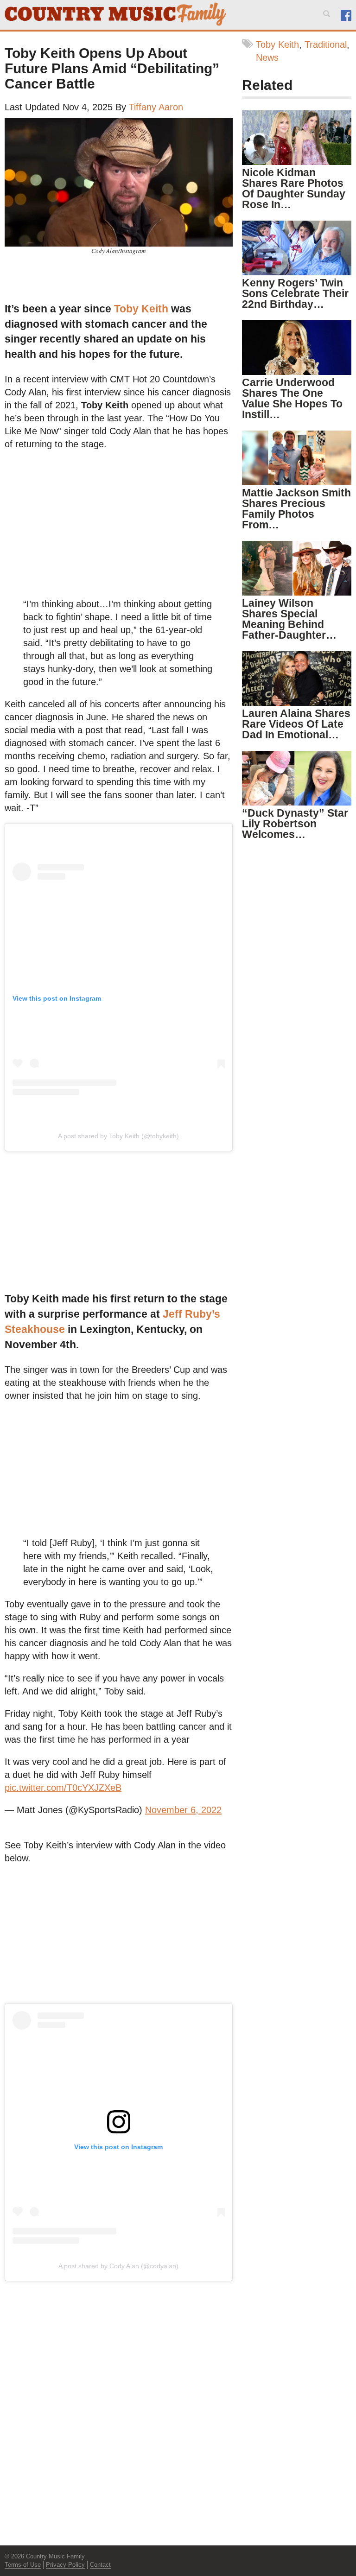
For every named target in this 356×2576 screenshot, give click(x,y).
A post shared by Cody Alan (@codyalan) (118, 2266)
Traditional (326, 44)
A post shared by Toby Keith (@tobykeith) (118, 1136)
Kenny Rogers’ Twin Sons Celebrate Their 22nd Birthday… (295, 293)
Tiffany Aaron (156, 107)
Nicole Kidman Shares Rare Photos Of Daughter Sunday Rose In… (294, 188)
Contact (100, 2565)
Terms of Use (23, 2565)
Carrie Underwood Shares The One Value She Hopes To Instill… (292, 398)
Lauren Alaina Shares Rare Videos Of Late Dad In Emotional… (296, 724)
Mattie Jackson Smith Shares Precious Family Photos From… (296, 509)
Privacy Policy (65, 2565)
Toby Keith (141, 309)
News (267, 57)
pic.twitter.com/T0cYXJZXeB (63, 1788)
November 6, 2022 (183, 1810)
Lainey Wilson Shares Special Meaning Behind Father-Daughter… (289, 619)
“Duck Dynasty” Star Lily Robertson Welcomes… (295, 824)
